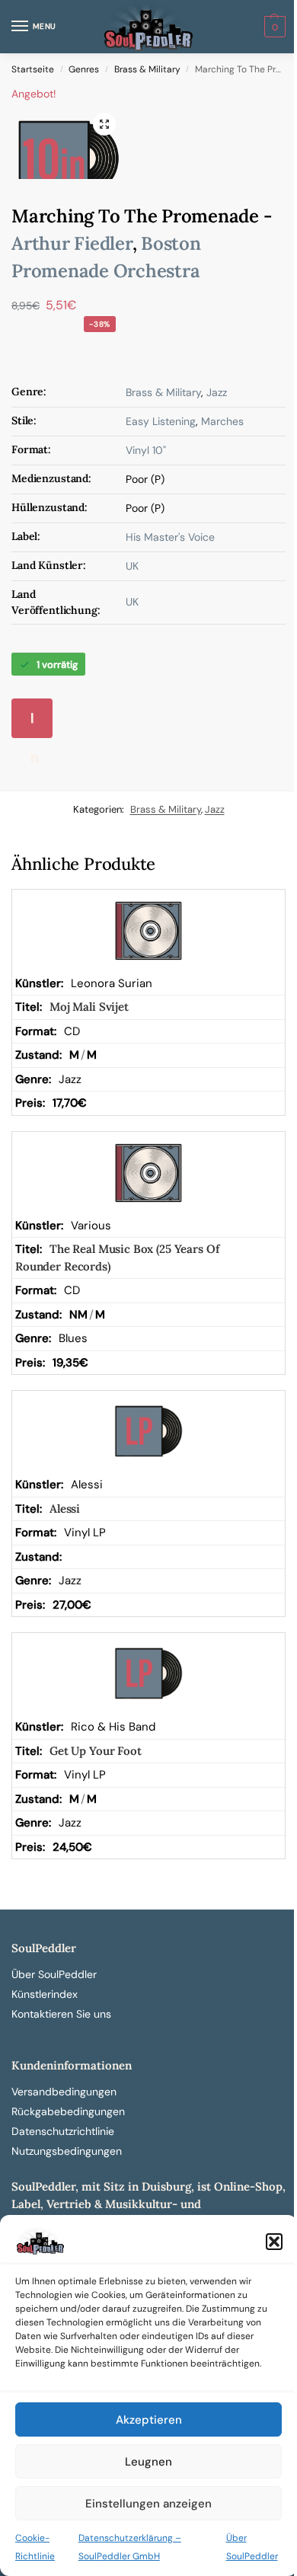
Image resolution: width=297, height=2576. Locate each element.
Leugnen (148, 2462)
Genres (84, 69)
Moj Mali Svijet (89, 1007)
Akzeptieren (149, 2420)
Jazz (217, 392)
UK (132, 566)
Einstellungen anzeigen (148, 2504)
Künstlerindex (45, 1994)
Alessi (65, 1509)
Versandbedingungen (64, 2092)
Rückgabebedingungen (68, 2111)
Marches (222, 421)
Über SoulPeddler (54, 1974)
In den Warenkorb (37, 724)
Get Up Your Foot (96, 1751)
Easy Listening (161, 421)
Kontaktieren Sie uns (61, 2014)
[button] (274, 2242)
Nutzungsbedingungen (67, 2151)
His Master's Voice (170, 537)
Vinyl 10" (146, 450)
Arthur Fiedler (72, 243)
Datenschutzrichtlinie (63, 2131)
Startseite (33, 69)
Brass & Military (147, 69)
